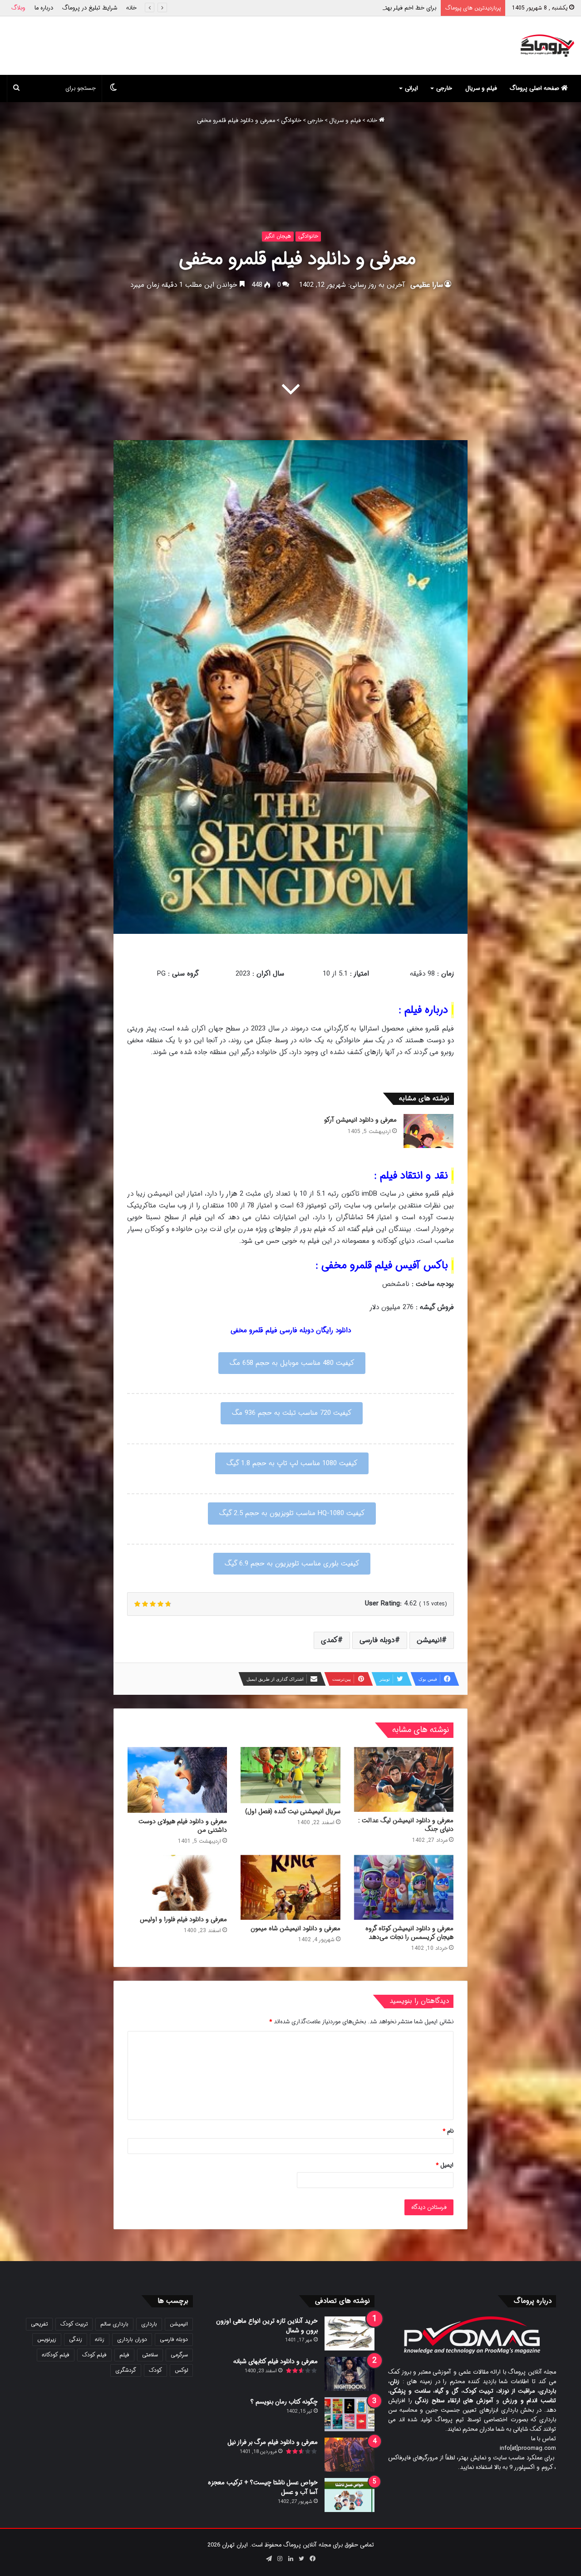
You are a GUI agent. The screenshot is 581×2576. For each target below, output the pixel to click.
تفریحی (39, 2324)
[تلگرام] (269, 2559)
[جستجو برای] (16, 88)
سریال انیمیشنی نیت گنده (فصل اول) (293, 1811)
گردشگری (126, 2370)
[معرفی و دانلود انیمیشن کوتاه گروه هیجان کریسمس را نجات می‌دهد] (404, 1887)
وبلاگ (18, 8)
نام (448, 2131)
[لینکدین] (290, 2559)
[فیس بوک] (312, 2559)
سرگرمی (179, 2355)
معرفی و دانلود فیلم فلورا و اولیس (183, 1919)
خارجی (444, 88)
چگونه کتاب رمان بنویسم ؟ (284, 2402)
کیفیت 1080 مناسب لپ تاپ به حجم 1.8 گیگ (292, 1463)
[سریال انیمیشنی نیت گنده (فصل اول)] (290, 1775)
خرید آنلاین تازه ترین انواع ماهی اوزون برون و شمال (267, 2326)
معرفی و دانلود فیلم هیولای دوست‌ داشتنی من (183, 1826)
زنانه (100, 2339)
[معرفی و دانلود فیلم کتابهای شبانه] (350, 2374)
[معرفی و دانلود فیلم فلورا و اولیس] (177, 1883)
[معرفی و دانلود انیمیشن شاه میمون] (290, 1887)
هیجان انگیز (278, 236)
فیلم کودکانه (56, 2355)
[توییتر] (301, 2559)
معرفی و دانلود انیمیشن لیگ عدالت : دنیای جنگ (406, 1825)
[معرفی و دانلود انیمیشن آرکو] (428, 1131)
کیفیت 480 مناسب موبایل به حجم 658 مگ (292, 1363)
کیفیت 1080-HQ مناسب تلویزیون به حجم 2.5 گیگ (292, 1513)
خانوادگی (291, 120)
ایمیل (445, 2165)
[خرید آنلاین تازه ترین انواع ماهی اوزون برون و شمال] (350, 2333)
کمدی (329, 1640)
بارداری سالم (114, 2324)
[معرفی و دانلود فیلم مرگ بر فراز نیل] (350, 2455)
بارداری (149, 2324)
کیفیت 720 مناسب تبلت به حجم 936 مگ (292, 1413)
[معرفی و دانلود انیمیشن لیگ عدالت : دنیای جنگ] (404, 1779)
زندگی (76, 2339)
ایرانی (411, 88)
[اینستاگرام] (280, 2559)
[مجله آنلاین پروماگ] (547, 46)
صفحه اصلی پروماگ (535, 88)
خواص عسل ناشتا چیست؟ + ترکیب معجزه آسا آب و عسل (263, 2487)
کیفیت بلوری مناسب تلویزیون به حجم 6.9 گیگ (292, 1564)
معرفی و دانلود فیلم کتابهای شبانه (276, 2361)
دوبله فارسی (377, 1640)
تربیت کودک (74, 2324)
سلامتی (150, 2355)
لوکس (181, 2370)
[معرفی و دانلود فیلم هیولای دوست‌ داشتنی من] (177, 1780)
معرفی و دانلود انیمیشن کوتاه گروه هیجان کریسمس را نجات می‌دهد (409, 1933)
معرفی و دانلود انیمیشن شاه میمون (295, 1928)
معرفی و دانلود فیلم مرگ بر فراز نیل (273, 2442)
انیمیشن (429, 1640)
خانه (131, 8)
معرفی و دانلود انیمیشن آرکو (402, 8)
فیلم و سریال (481, 88)
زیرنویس (47, 2339)
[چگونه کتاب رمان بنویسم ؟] (350, 2414)
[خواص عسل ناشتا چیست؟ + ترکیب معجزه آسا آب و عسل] (350, 2495)
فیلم (124, 2355)
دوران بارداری (132, 2339)
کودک (155, 2370)
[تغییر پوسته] (113, 88)
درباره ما (44, 8)
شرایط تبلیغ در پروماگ (90, 8)
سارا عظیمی (427, 285)
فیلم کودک (94, 2355)
